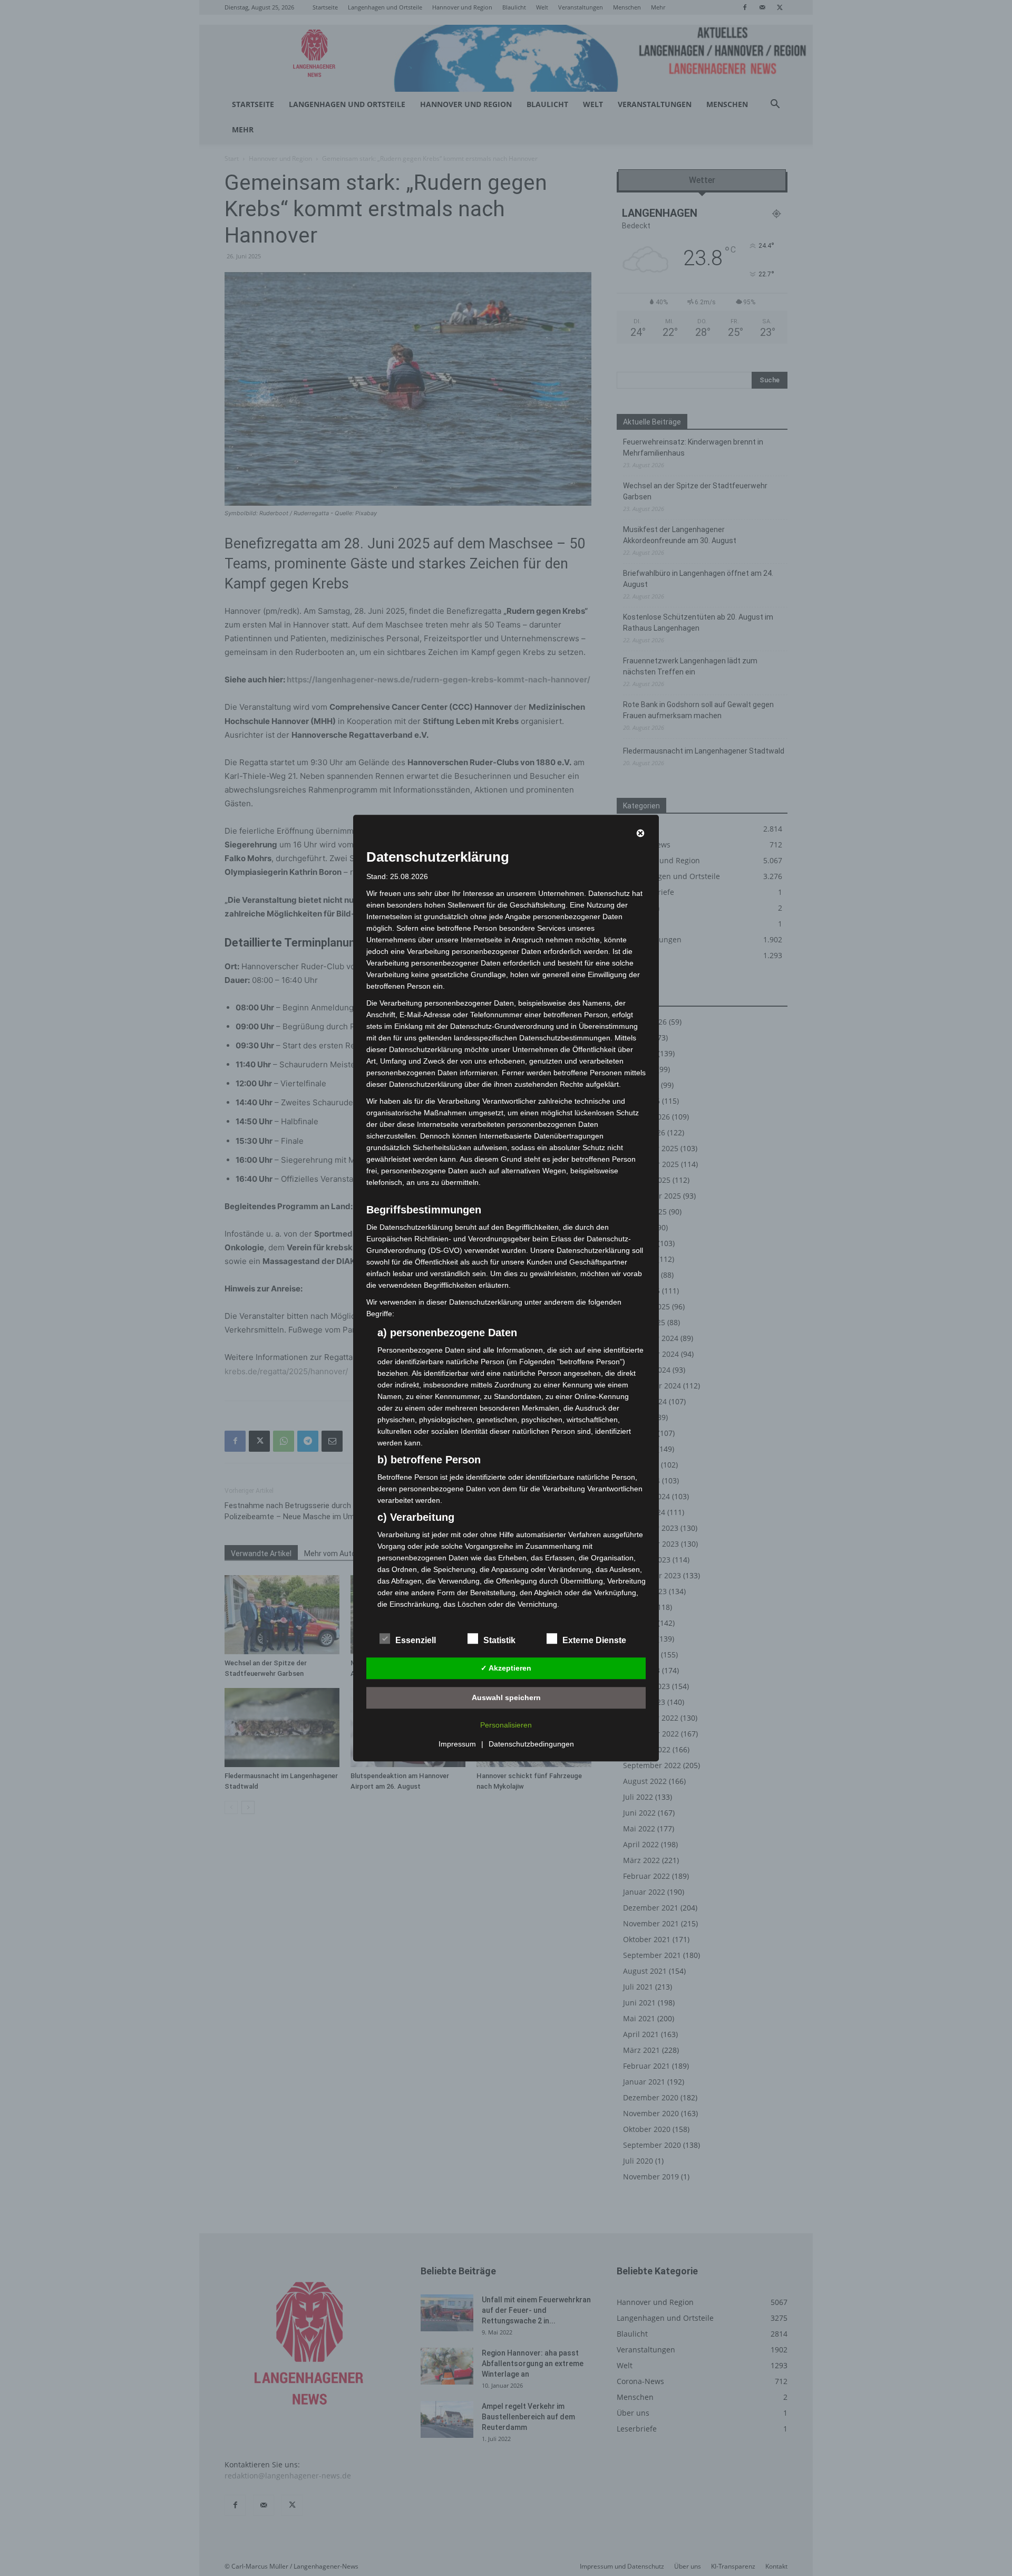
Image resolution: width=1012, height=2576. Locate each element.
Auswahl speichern (506, 1697)
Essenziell (416, 1640)
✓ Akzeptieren (506, 1668)
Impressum (457, 1744)
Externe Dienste (594, 1640)
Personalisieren (506, 1725)
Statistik (499, 1640)
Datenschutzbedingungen (531, 1744)
